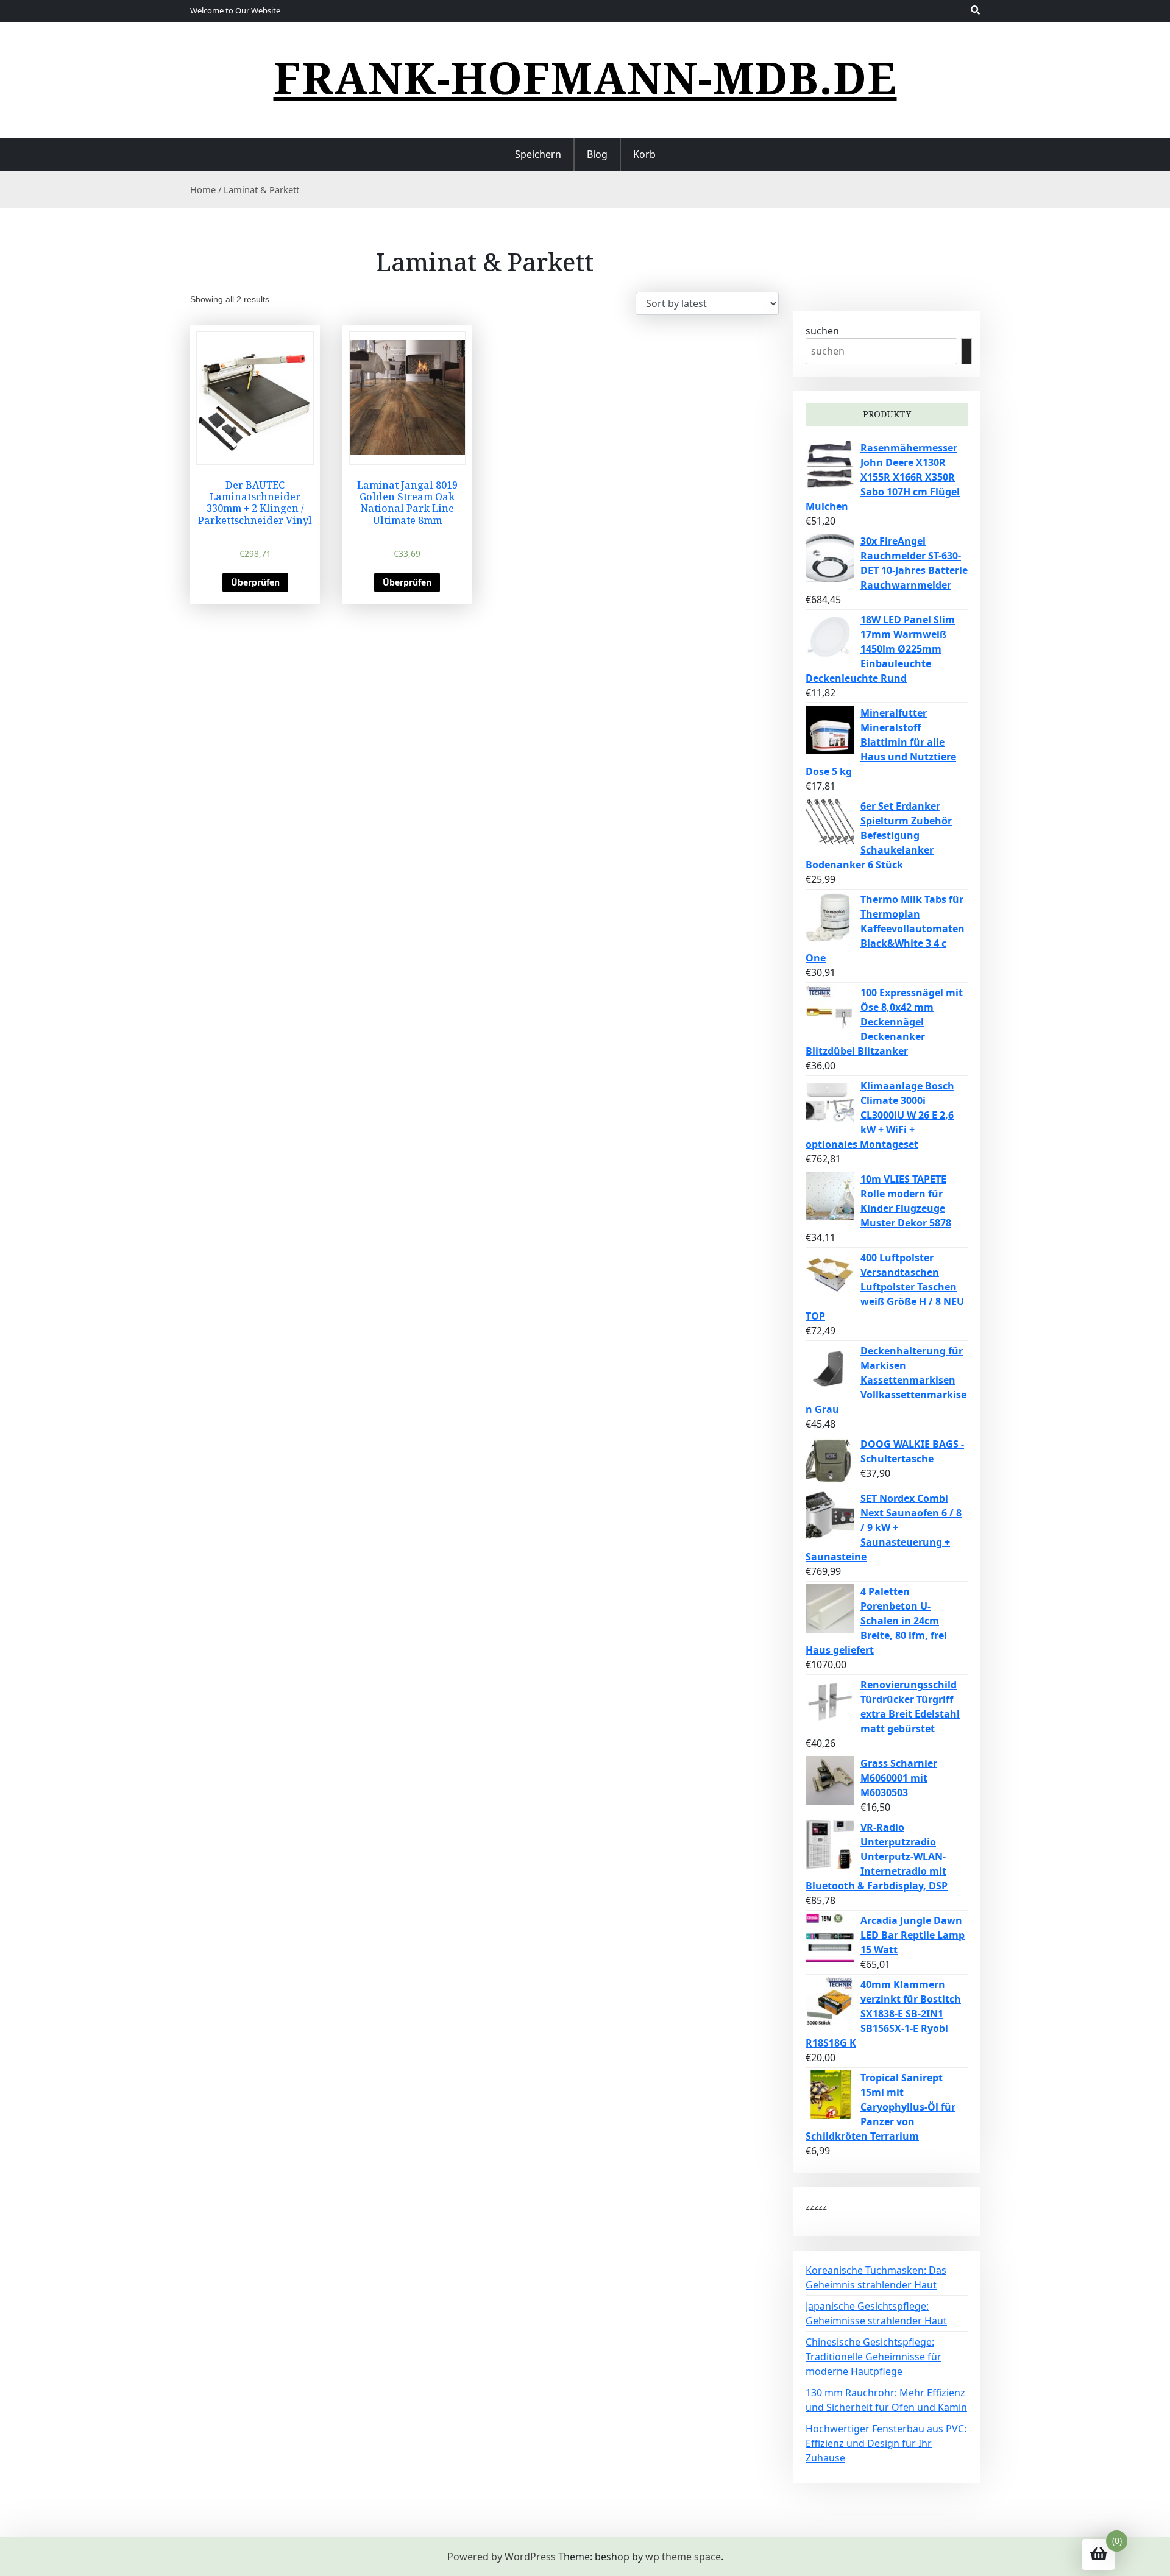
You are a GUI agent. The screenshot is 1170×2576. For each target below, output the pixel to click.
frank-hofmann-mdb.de (585, 77)
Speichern (538, 154)
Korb (644, 154)
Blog (597, 154)
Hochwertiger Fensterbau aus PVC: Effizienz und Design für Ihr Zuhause (886, 2443)
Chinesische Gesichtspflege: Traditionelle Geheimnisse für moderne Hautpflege (874, 2357)
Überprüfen (255, 582)
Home (203, 189)
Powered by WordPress (502, 2557)
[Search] (966, 351)
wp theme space (683, 2557)
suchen (822, 331)
